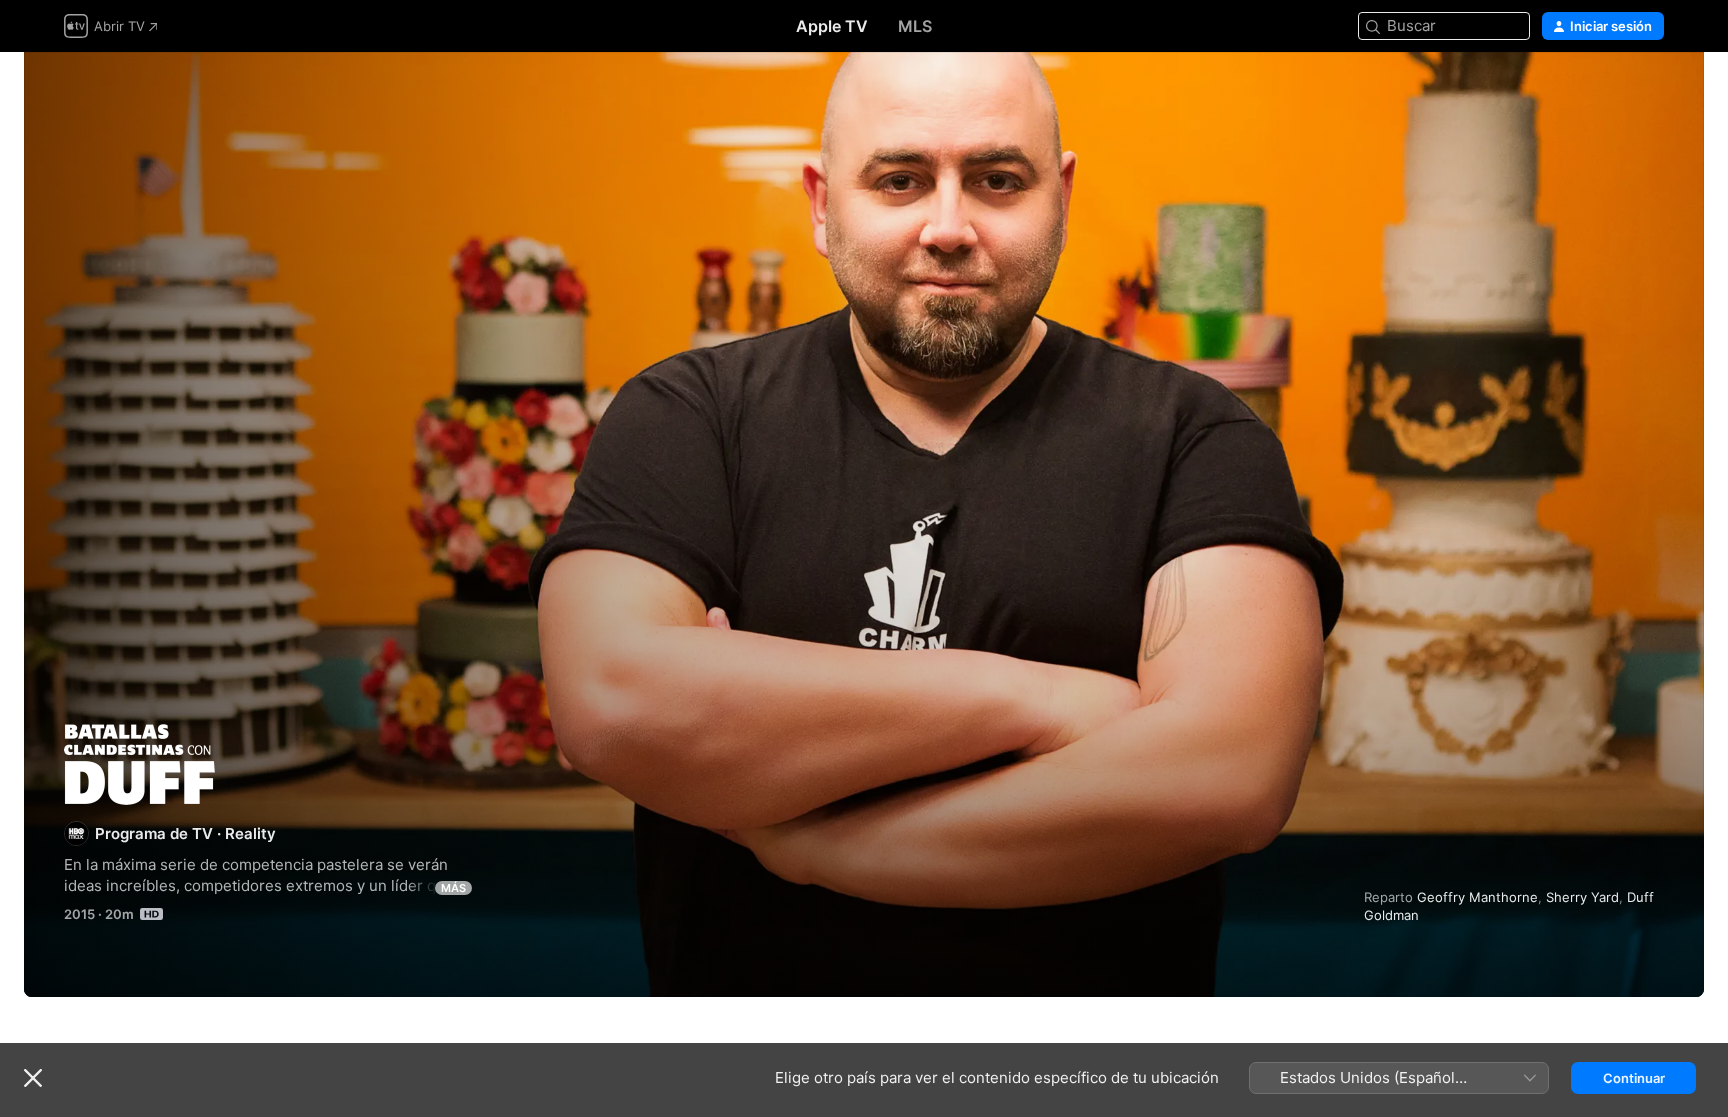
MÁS (453, 888)
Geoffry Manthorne (1477, 897)
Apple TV (832, 26)
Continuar (1634, 1078)
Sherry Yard (1582, 897)
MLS (915, 26)
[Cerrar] (33, 1078)
